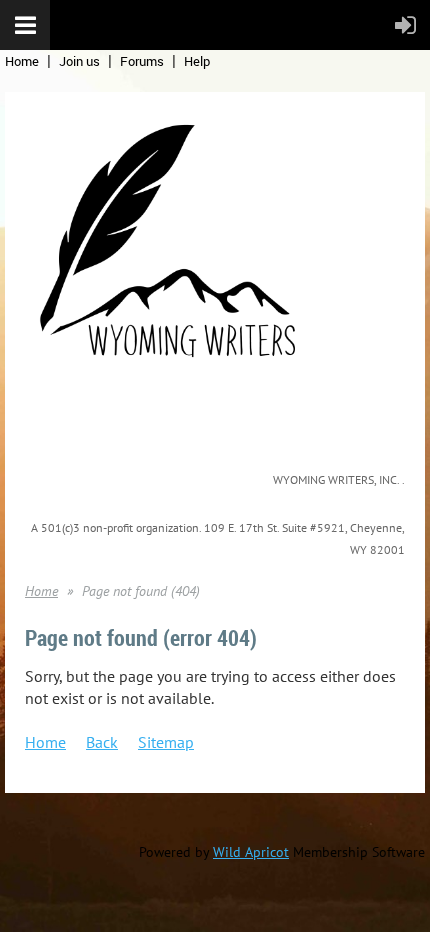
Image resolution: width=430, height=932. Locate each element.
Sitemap (166, 742)
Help (197, 61)
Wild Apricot (251, 852)
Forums (142, 61)
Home (22, 61)
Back (102, 742)
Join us (79, 61)
